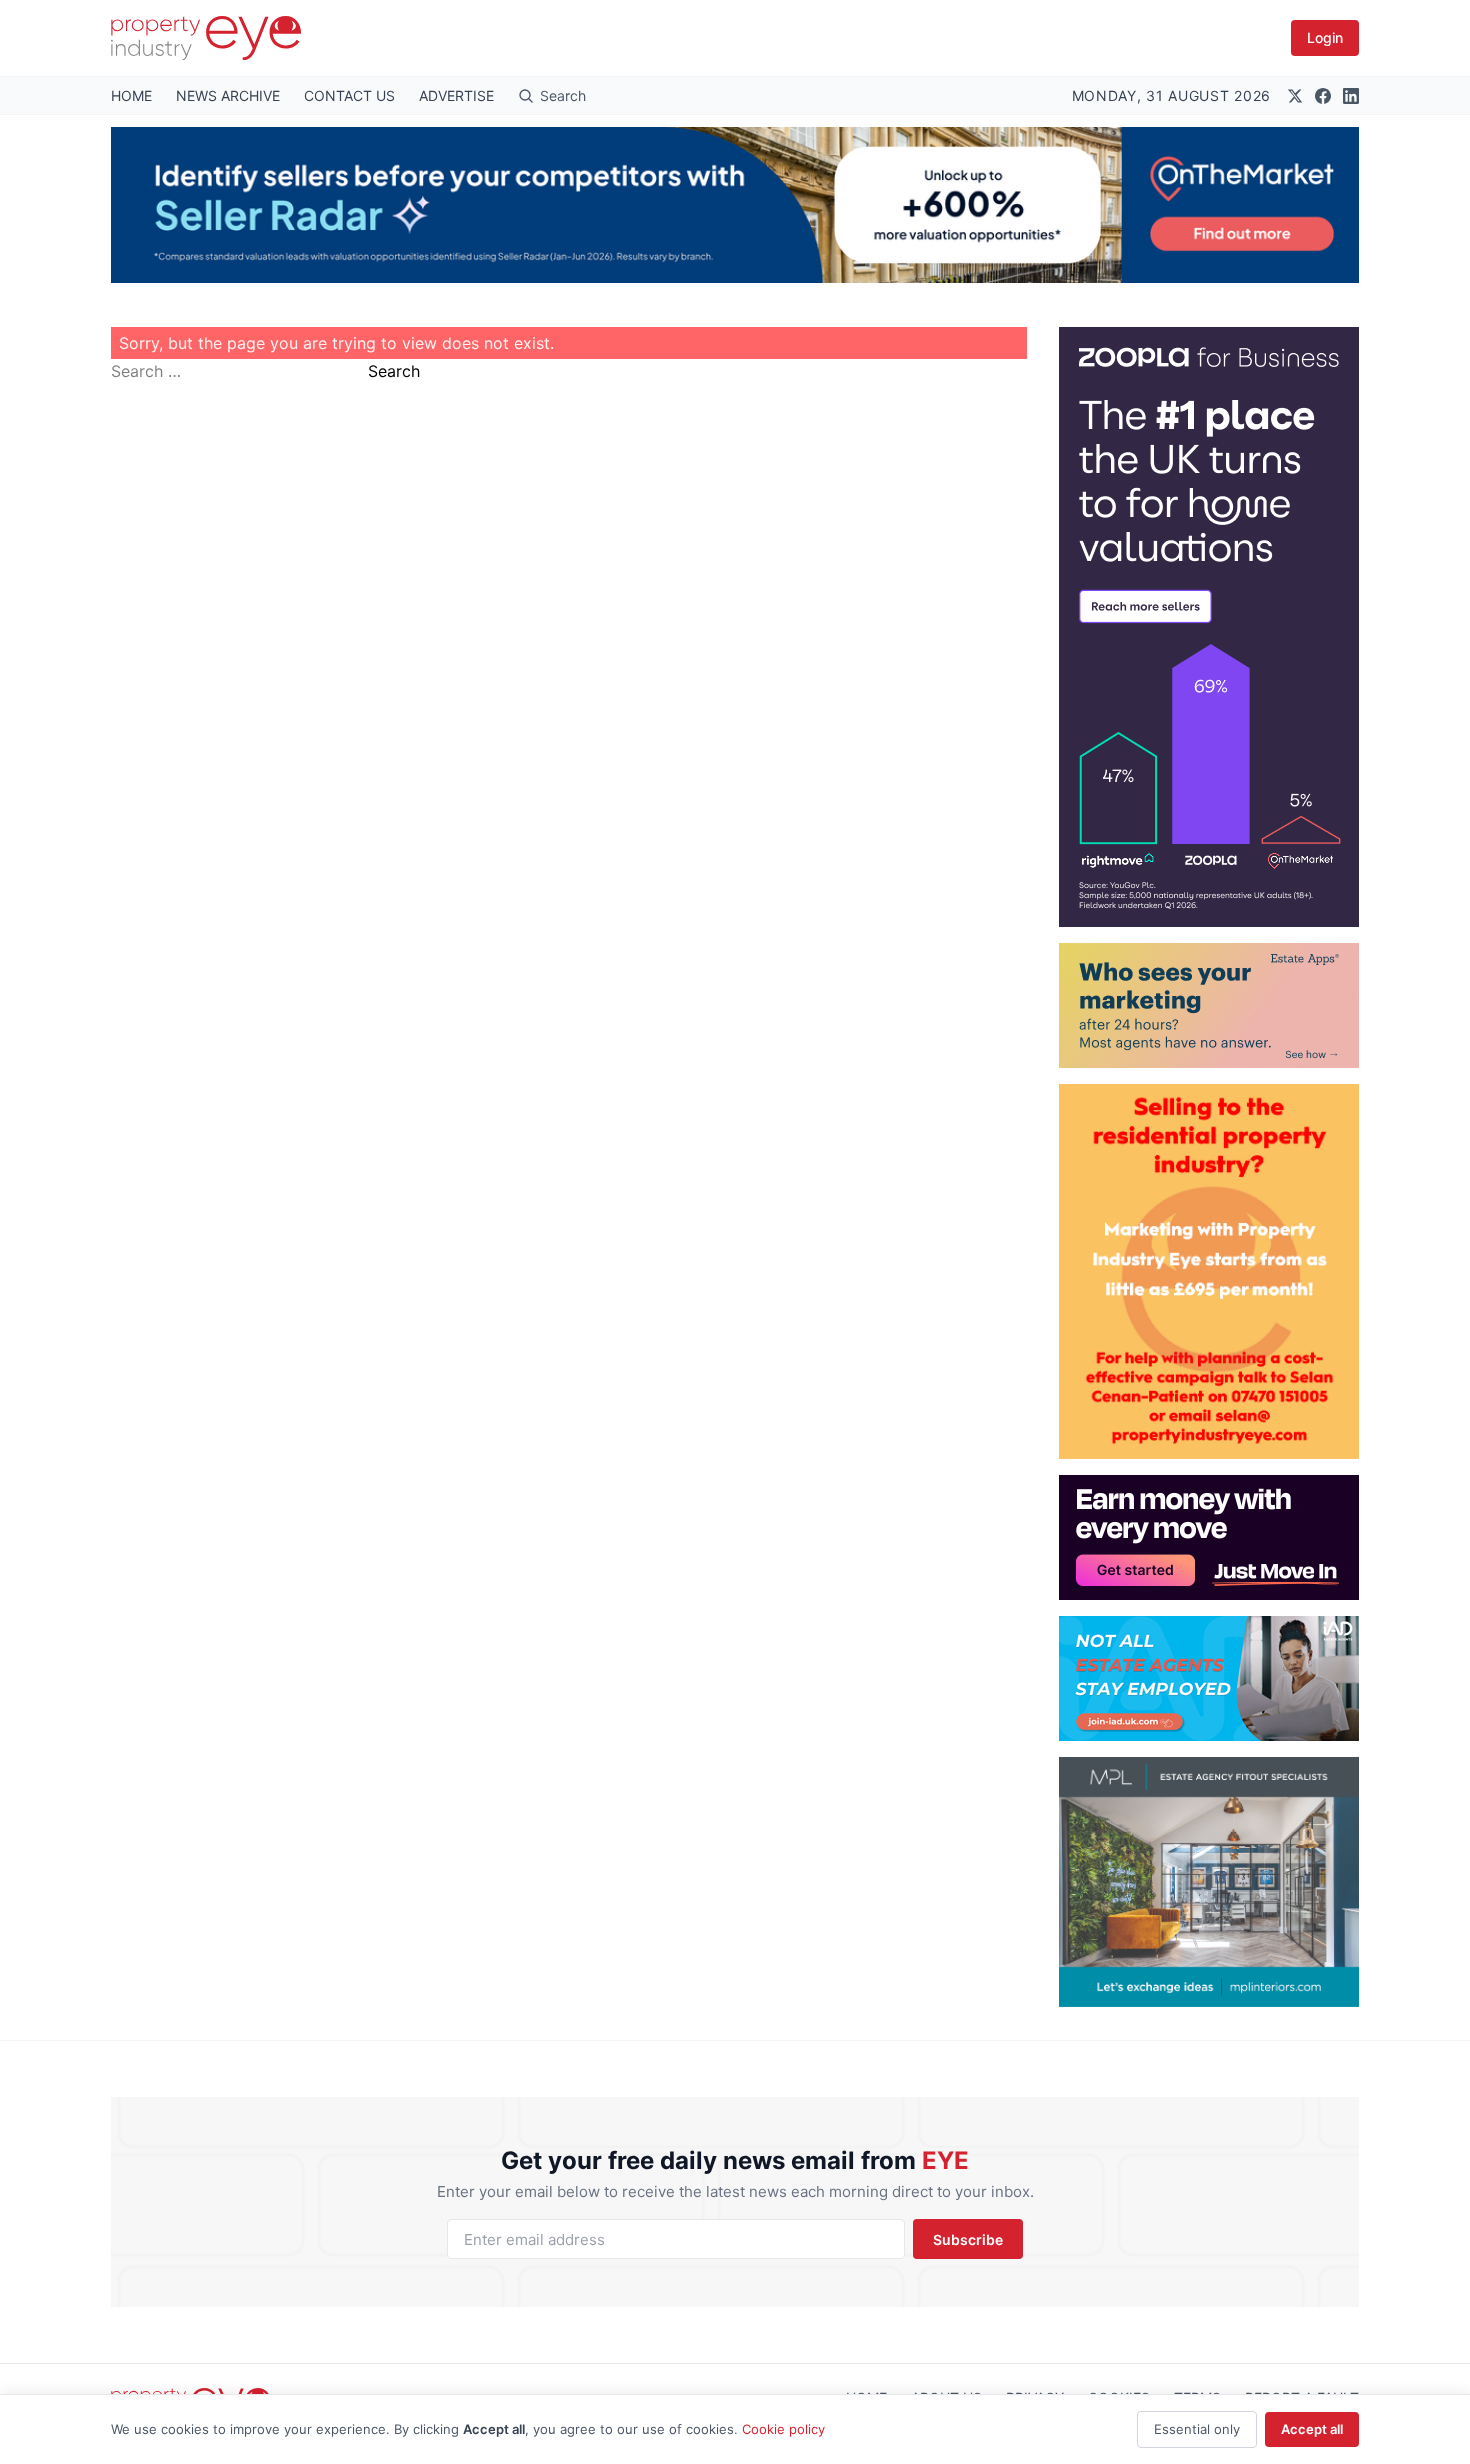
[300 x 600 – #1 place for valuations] (1209, 627)
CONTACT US (349, 95)
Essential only (1197, 2429)
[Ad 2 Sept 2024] (1209, 1271)
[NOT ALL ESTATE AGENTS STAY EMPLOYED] (1209, 1678)
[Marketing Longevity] (1209, 1005)
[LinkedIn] (1351, 96)
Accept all (1312, 2429)
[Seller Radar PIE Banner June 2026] (735, 205)
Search (394, 371)
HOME (131, 95)
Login (1325, 37)
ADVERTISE (456, 95)
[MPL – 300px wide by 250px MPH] (1209, 1882)
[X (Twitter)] (1295, 96)
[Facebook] (1323, 96)
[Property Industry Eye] (206, 38)
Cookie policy (783, 2429)
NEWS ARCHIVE (228, 95)
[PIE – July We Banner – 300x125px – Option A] (1209, 1537)
